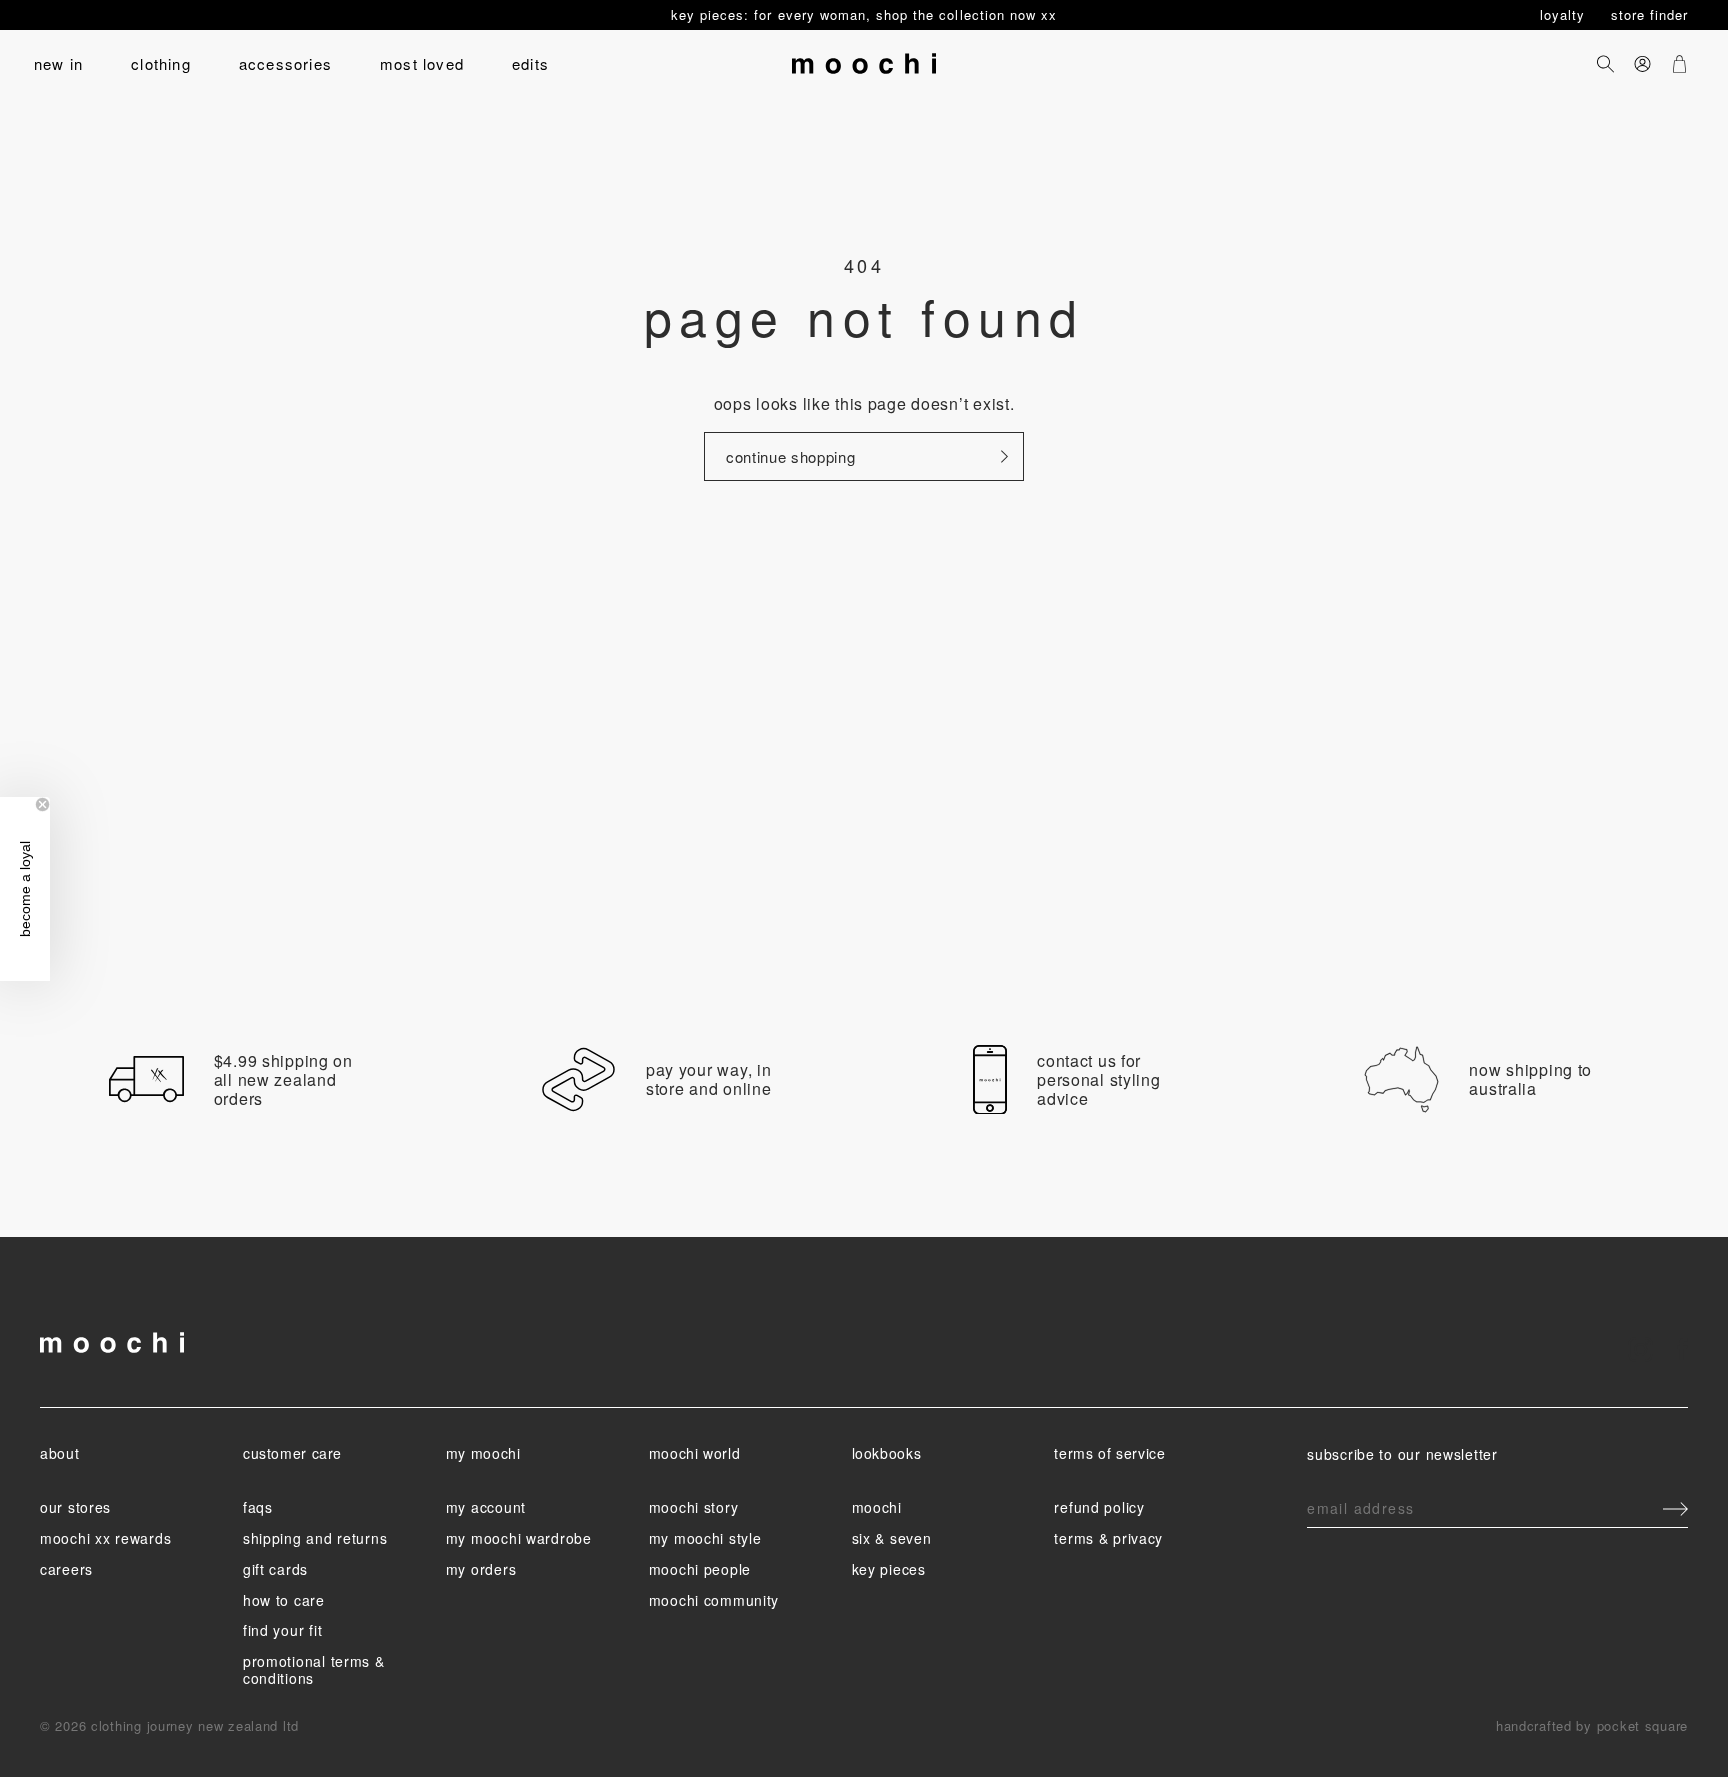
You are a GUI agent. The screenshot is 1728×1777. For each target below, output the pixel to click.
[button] (25, 889)
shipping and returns (315, 1538)
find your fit (282, 1630)
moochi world (695, 1453)
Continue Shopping (790, 456)
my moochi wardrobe (519, 1538)
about (59, 1453)
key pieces (889, 1569)
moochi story (694, 1507)
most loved (422, 63)
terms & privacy (1108, 1538)
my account (486, 1507)
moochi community (714, 1600)
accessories (285, 63)
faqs (258, 1507)
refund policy (1099, 1507)
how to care (284, 1600)
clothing (161, 63)
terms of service (1109, 1453)
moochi (877, 1507)
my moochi (483, 1453)
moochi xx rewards (105, 1538)
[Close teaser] (42, 804)
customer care (292, 1453)
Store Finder (1649, 14)
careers (66, 1569)
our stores (75, 1507)
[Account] (1642, 63)
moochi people (700, 1569)
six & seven (892, 1538)
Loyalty (1565, 14)
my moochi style (705, 1538)
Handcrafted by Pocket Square (1592, 1725)
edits (530, 63)
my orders (481, 1569)
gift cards (275, 1569)
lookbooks (887, 1453)
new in (58, 63)
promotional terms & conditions (314, 1669)
